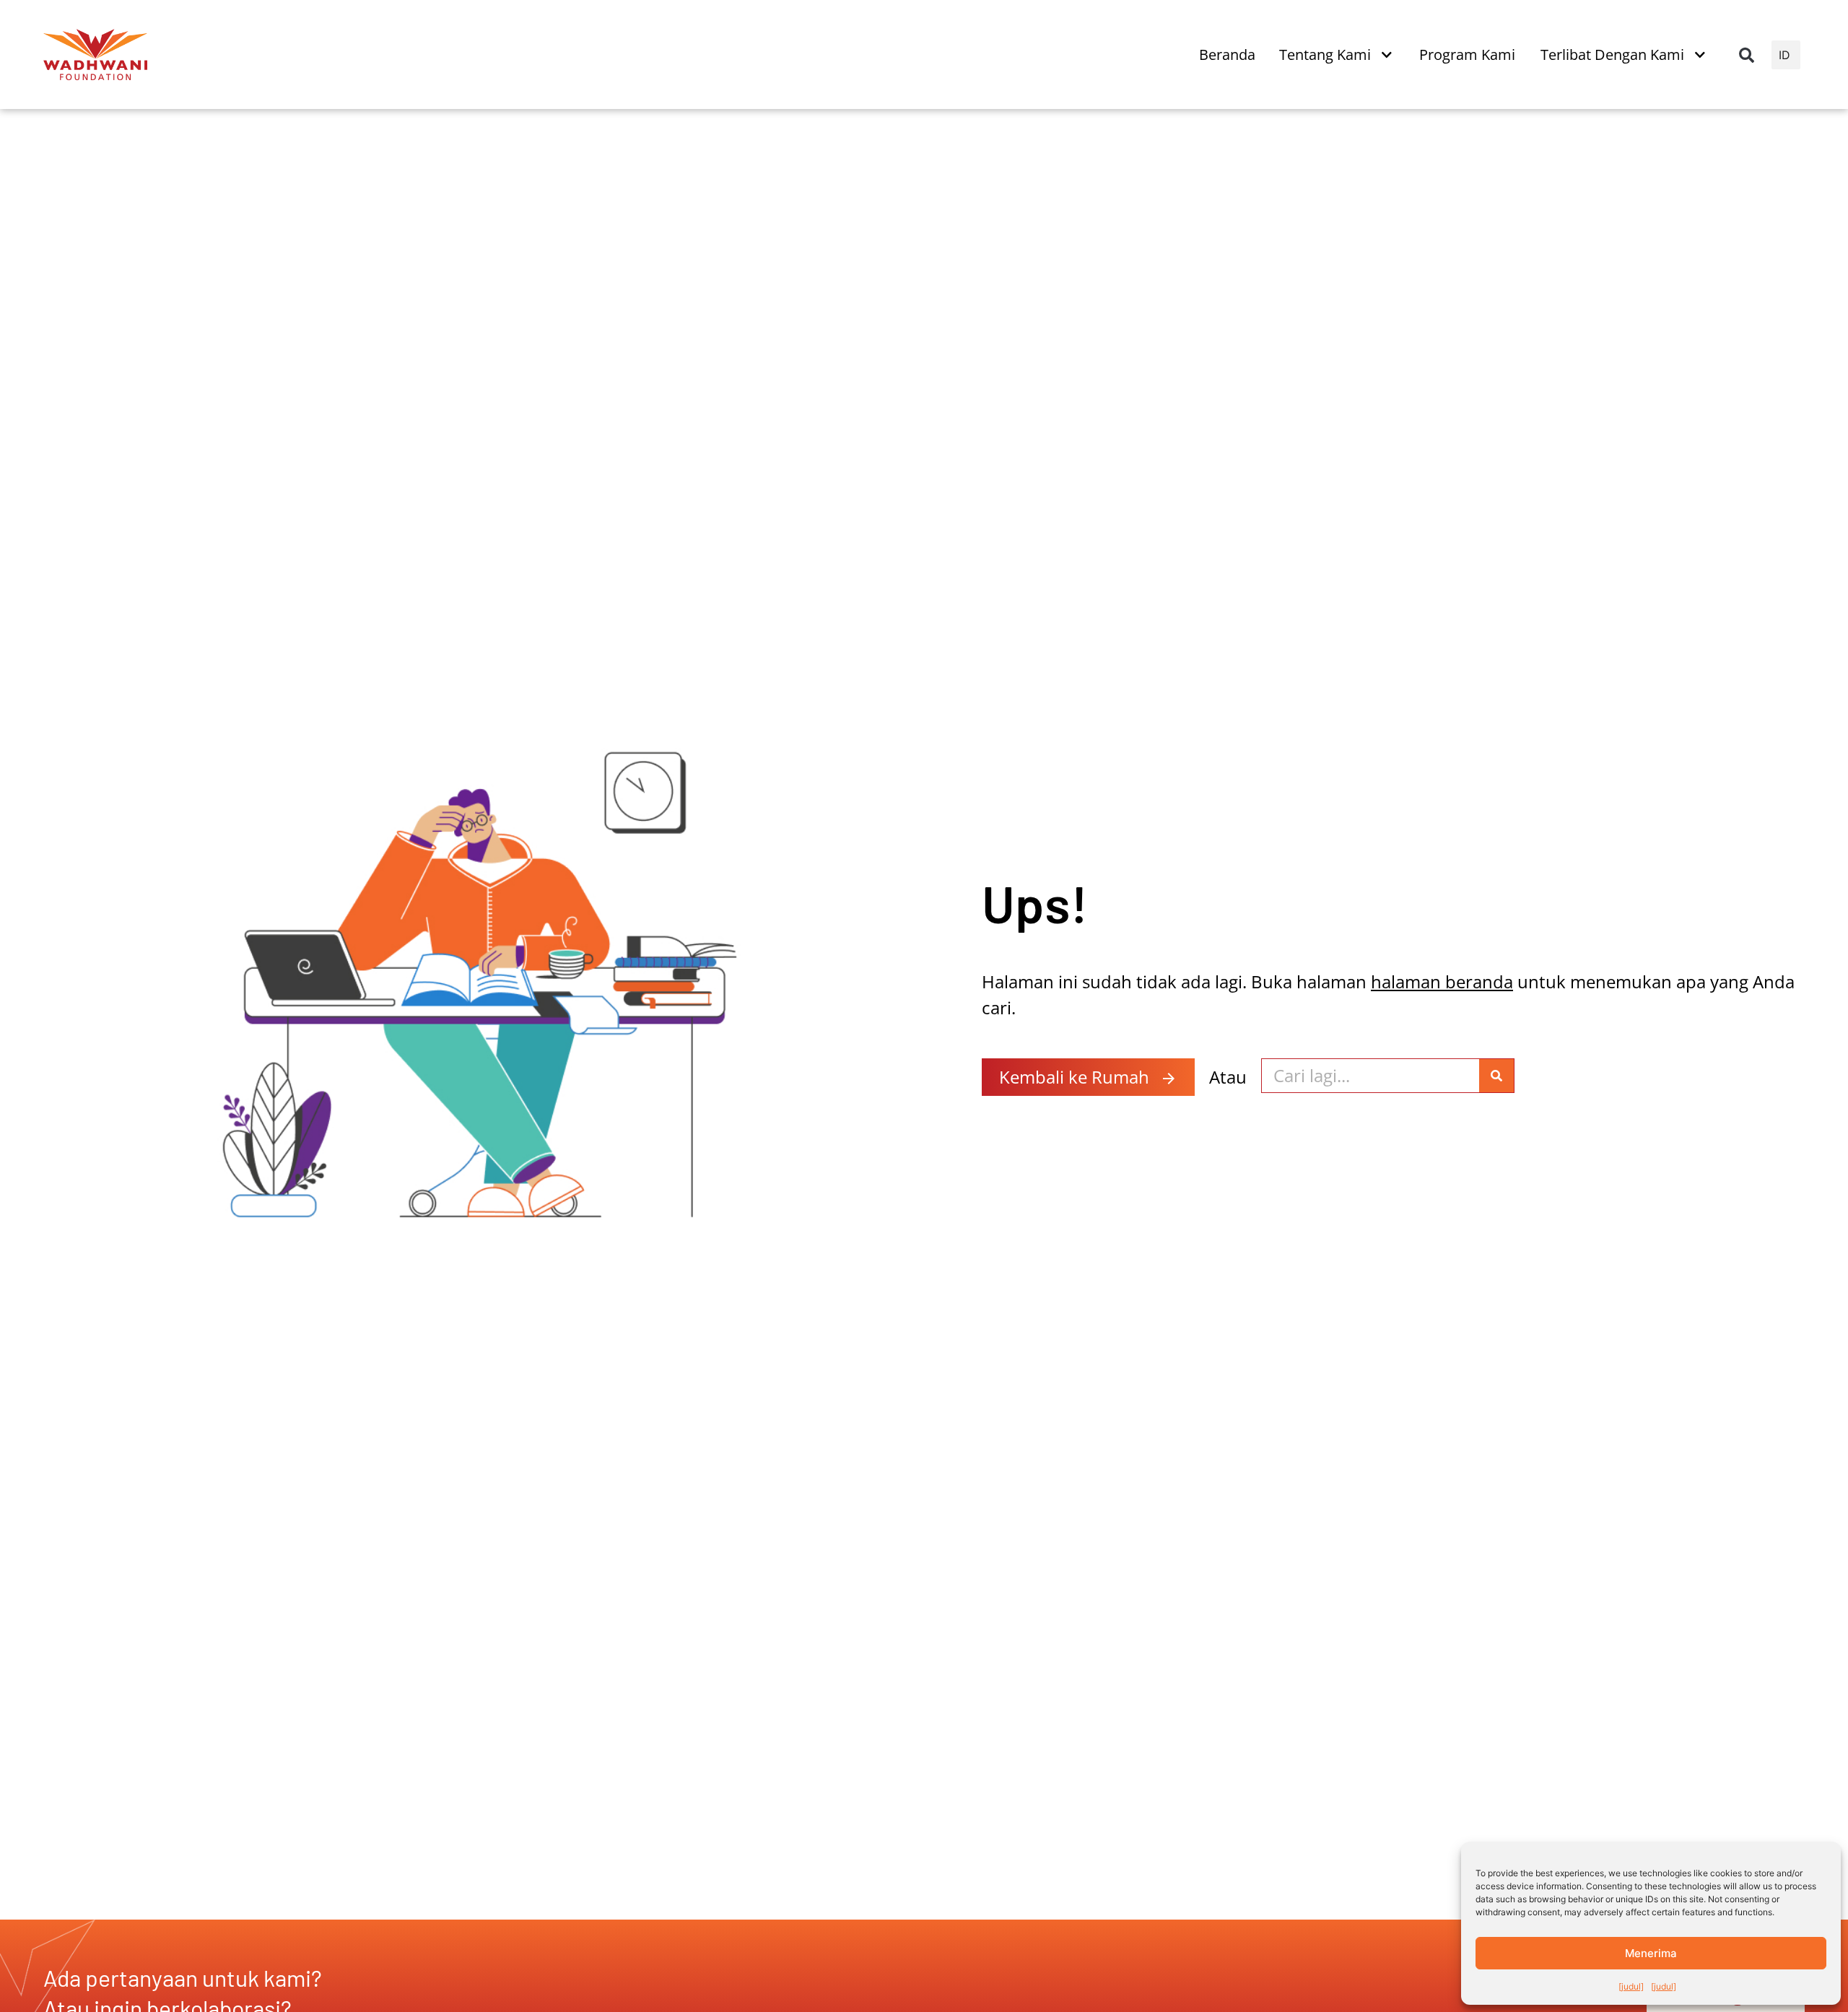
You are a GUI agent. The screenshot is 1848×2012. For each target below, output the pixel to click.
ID (1784, 55)
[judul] (1631, 1986)
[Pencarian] (1496, 1076)
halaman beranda (1442, 981)
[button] (1746, 55)
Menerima (1651, 1953)
